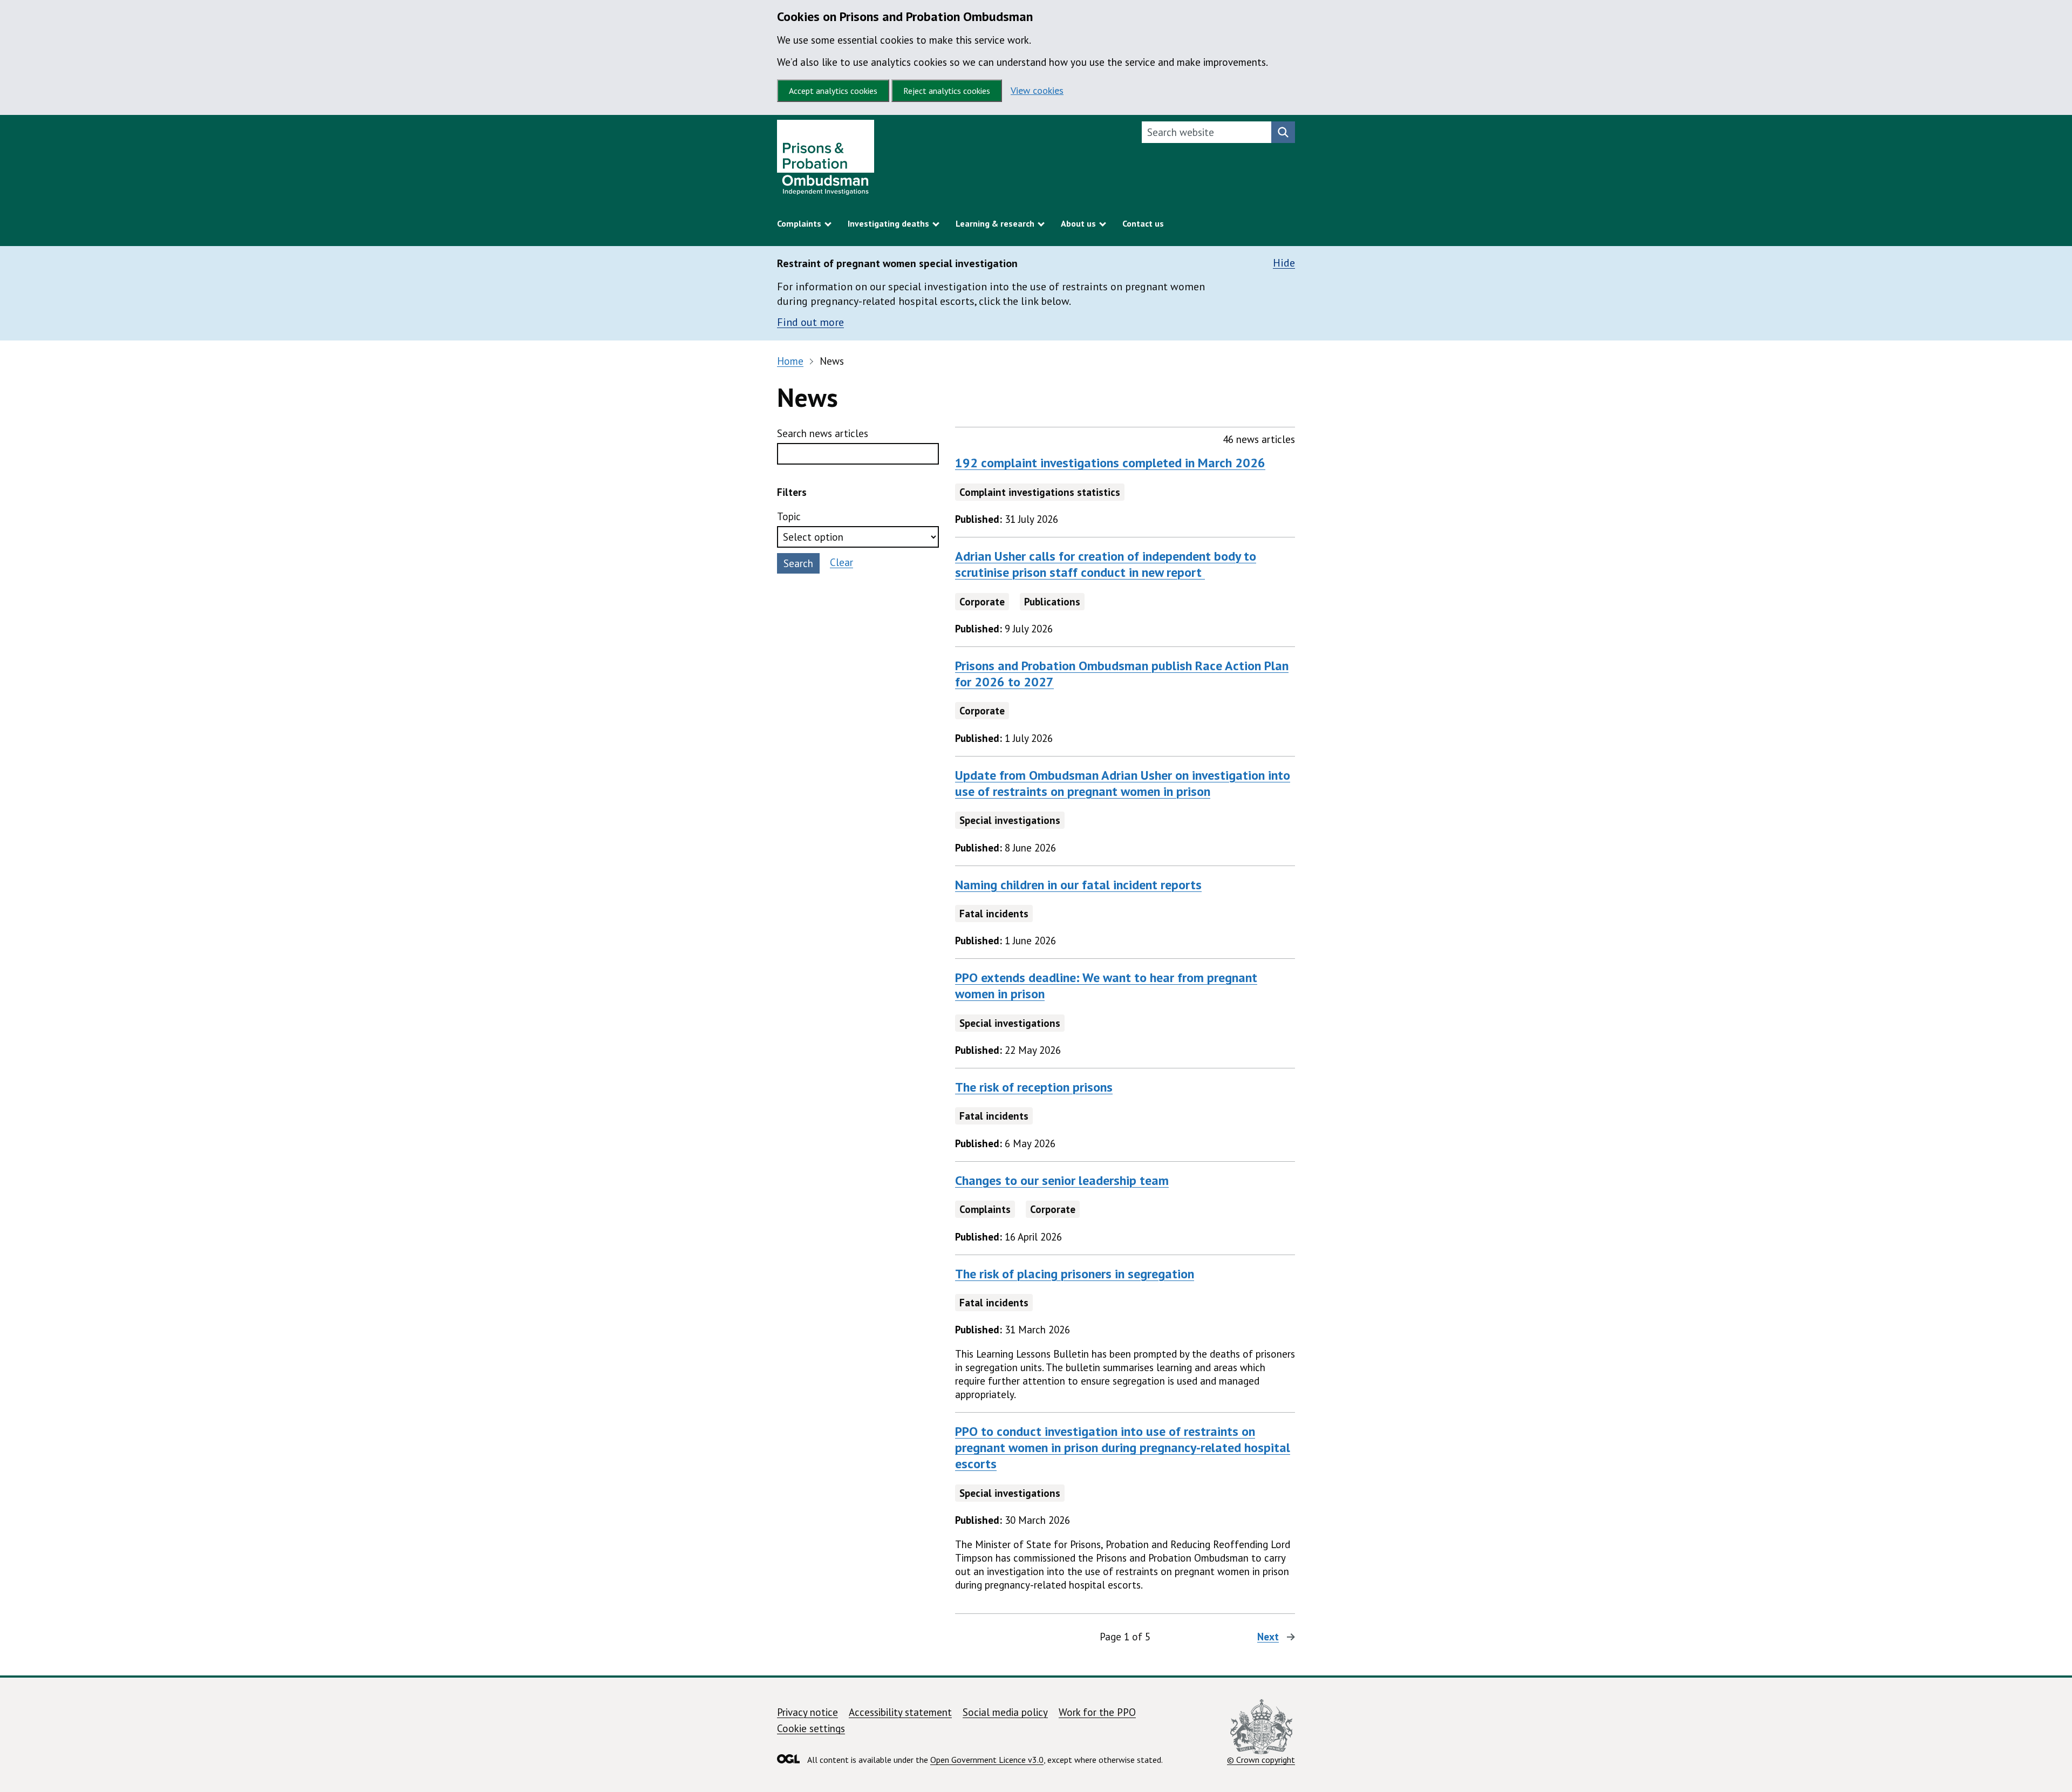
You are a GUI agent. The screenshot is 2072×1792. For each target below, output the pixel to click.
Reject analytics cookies (947, 91)
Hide (1284, 263)
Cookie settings (811, 1728)
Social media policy (1005, 1712)
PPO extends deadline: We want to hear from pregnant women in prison (1106, 986)
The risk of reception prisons (1034, 1087)
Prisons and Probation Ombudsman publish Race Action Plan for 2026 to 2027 (1122, 674)
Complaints (985, 1209)
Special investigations (1010, 820)
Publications (1052, 602)
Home (790, 361)
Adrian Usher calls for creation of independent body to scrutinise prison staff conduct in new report (1106, 564)
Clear (841, 562)
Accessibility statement (900, 1712)
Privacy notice (807, 1712)
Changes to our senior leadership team (1062, 1180)
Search (798, 563)
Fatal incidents (994, 914)
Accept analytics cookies (833, 91)
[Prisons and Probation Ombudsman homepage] (826, 160)
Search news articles (823, 433)
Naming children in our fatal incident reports (1078, 885)
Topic (789, 516)
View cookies (1037, 90)
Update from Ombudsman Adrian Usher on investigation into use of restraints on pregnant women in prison (1123, 783)
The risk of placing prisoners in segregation (1075, 1274)
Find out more (810, 322)
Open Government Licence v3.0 (987, 1760)
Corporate (982, 602)
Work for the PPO (1097, 1712)
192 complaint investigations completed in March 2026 (1110, 463)
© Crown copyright (1261, 1760)
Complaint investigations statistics (1040, 492)
